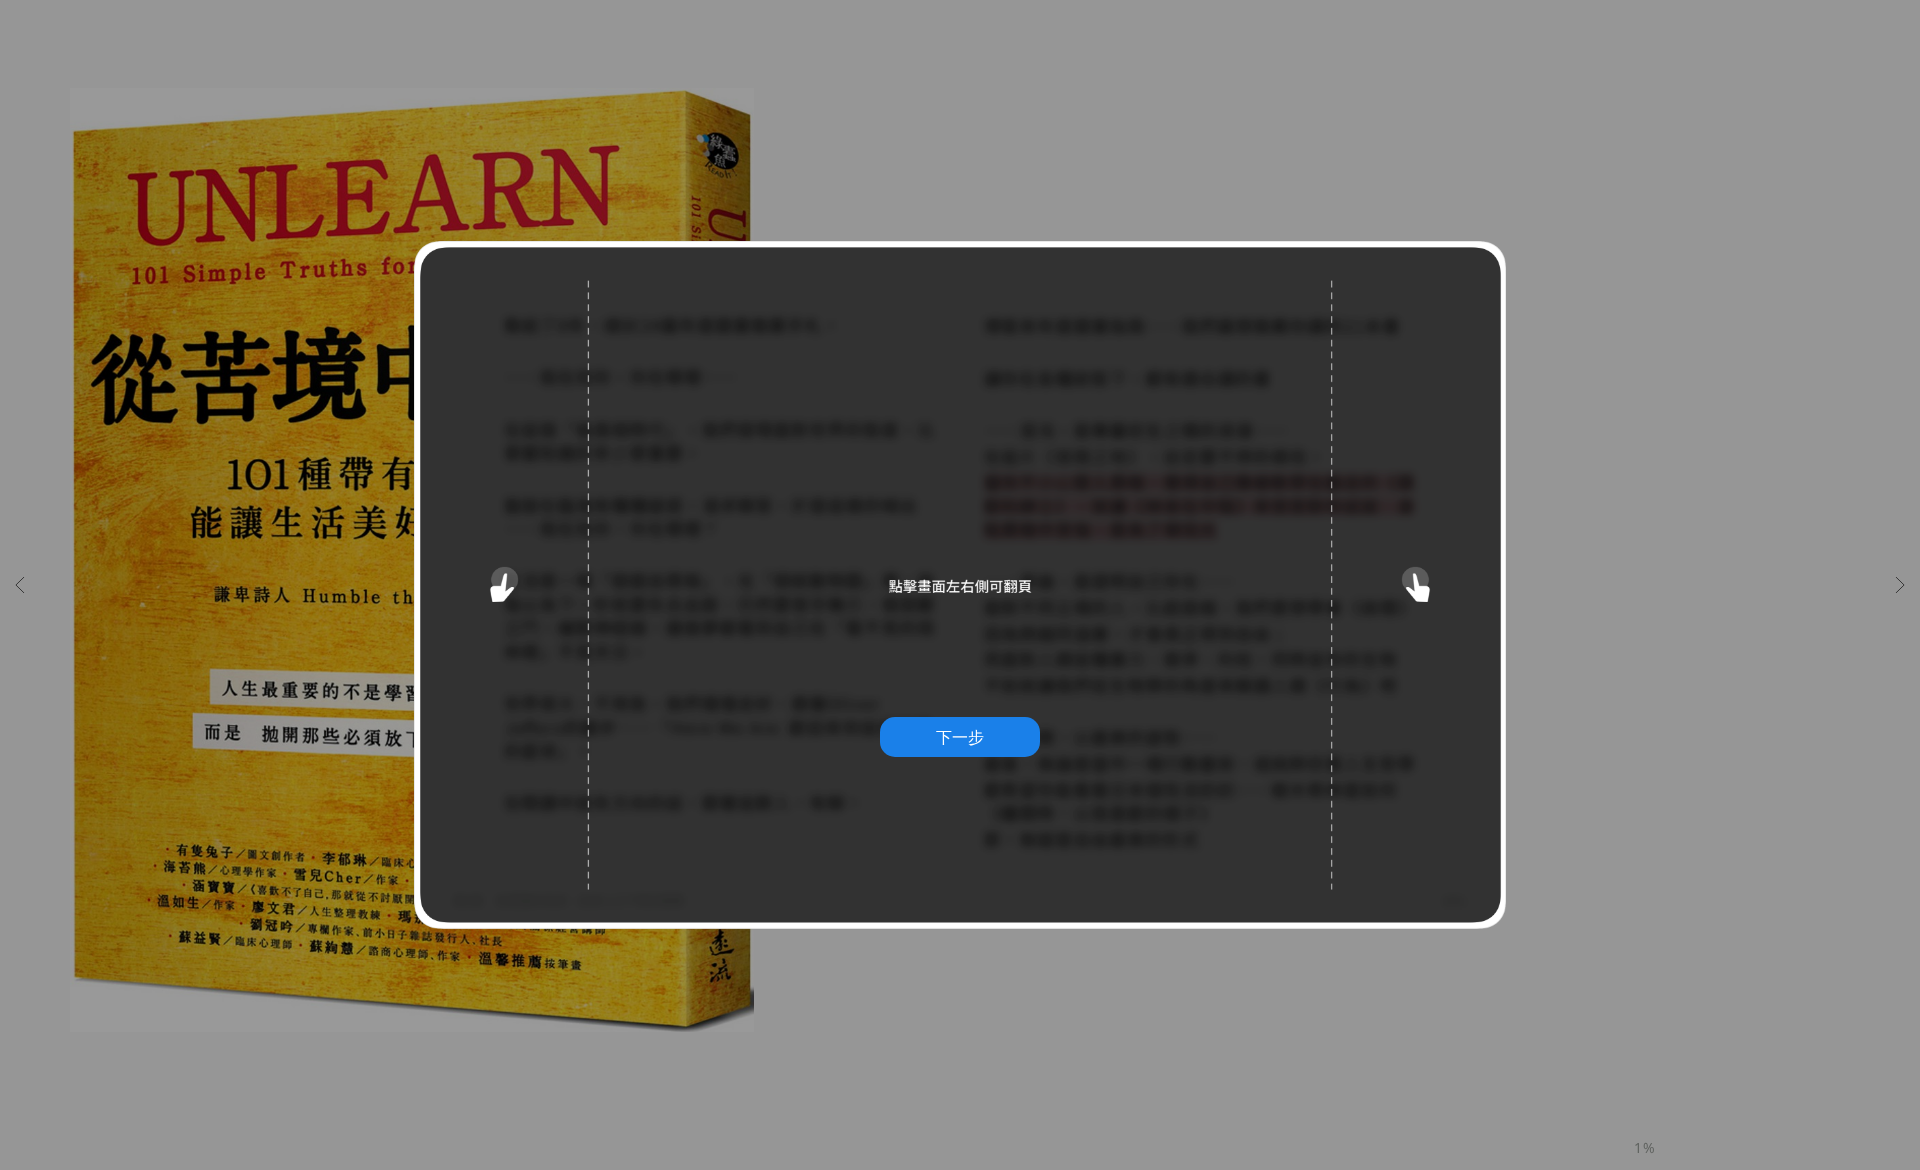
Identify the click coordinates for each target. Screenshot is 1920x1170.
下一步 (960, 737)
